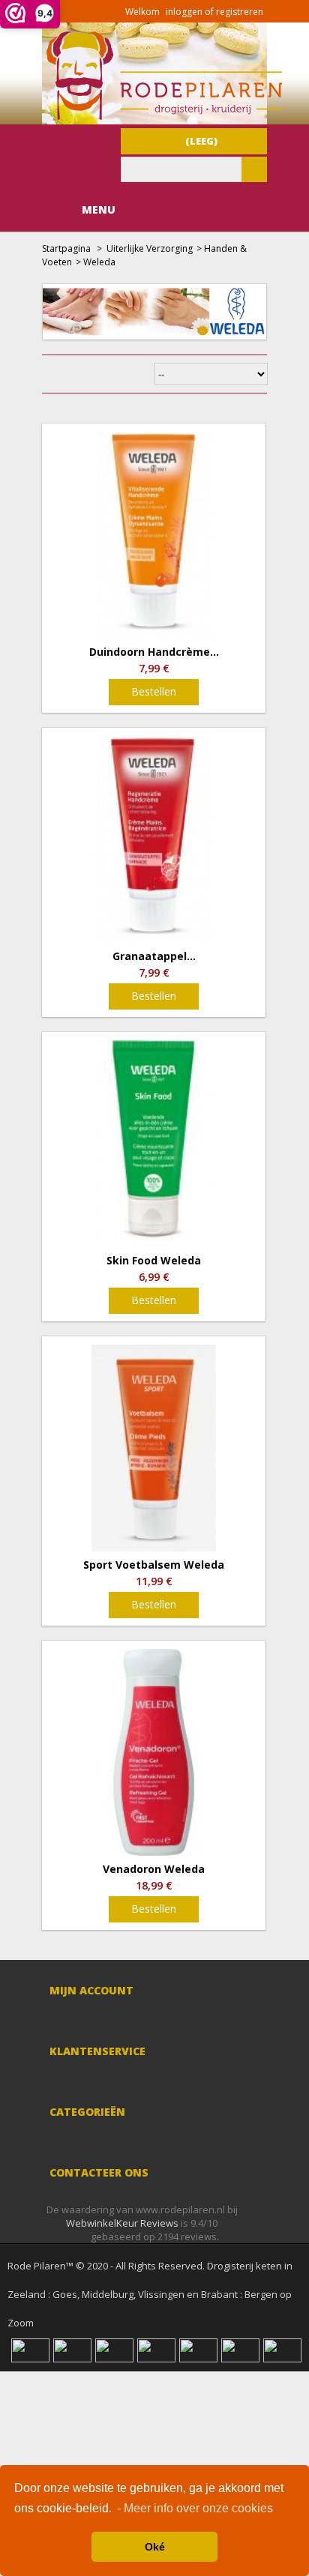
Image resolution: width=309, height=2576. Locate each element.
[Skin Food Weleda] (154, 1144)
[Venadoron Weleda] (154, 1752)
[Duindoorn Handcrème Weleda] (154, 535)
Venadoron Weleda (154, 1869)
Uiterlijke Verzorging (150, 248)
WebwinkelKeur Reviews (122, 2223)
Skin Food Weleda (154, 1261)
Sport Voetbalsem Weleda (154, 1565)
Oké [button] (155, 2547)
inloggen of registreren (214, 12)
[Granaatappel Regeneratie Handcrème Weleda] (154, 839)
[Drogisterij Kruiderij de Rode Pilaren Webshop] (162, 116)
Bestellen (154, 691)
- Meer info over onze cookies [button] (195, 2508)
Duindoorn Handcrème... (154, 652)
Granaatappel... (154, 956)
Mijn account (91, 1990)
